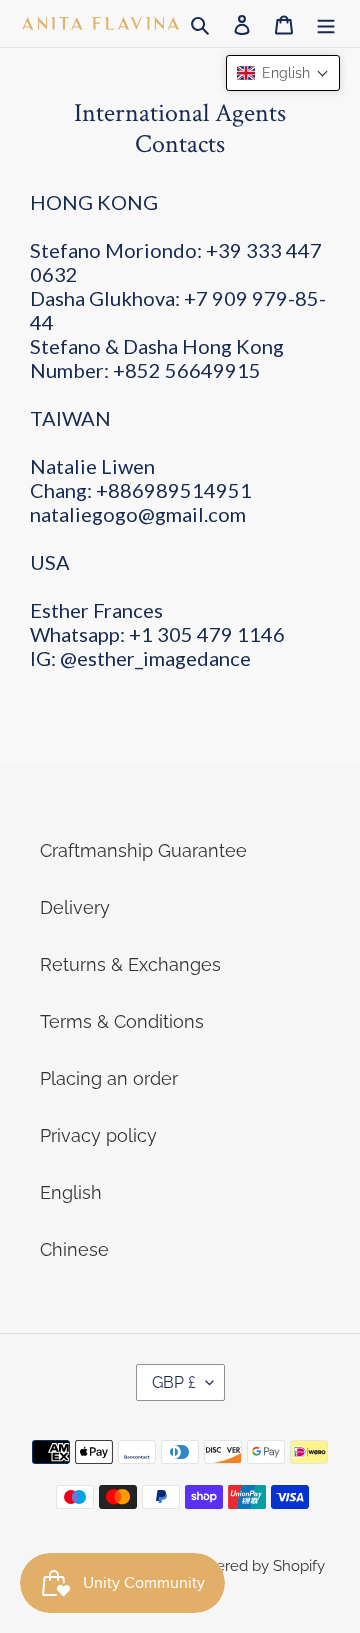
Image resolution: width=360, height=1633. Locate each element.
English (71, 1192)
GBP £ (174, 1382)
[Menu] (326, 23)
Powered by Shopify (255, 1566)
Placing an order (109, 1078)
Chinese (74, 1249)
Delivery (75, 907)
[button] (283, 73)
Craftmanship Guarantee (143, 850)
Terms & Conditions (122, 1021)
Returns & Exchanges (130, 964)
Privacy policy (98, 1135)
